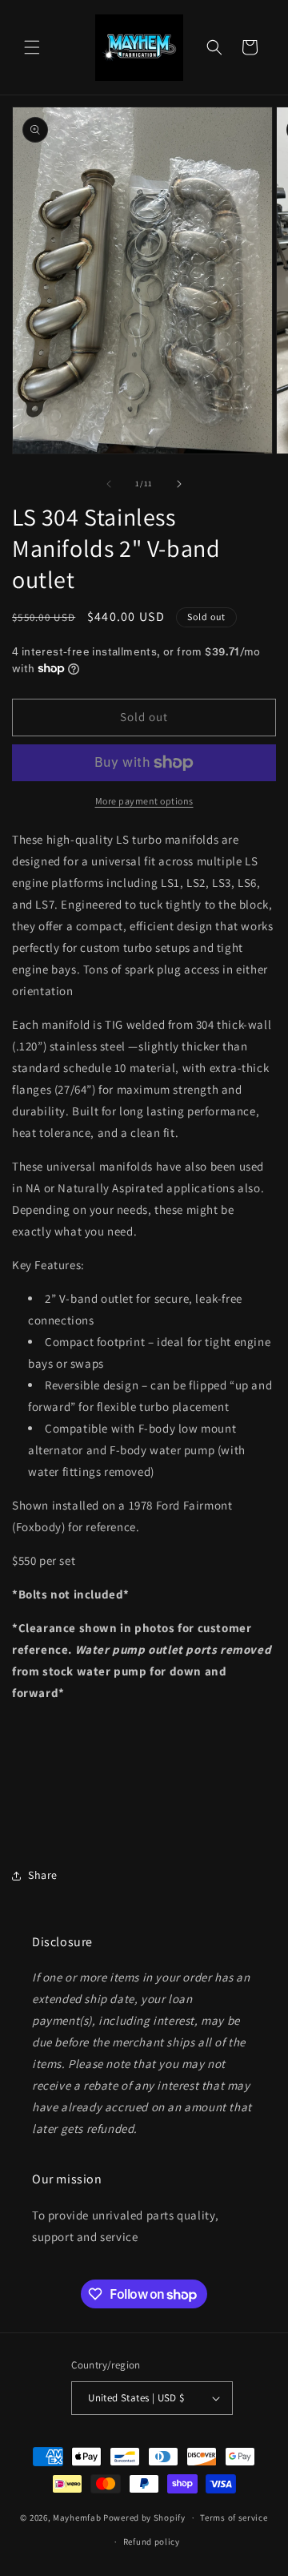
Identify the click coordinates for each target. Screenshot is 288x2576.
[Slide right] (179, 484)
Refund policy (152, 2542)
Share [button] (43, 1875)
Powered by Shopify (144, 2518)
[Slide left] (109, 484)
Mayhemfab (77, 2518)
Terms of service (234, 2518)
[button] (32, 47)
